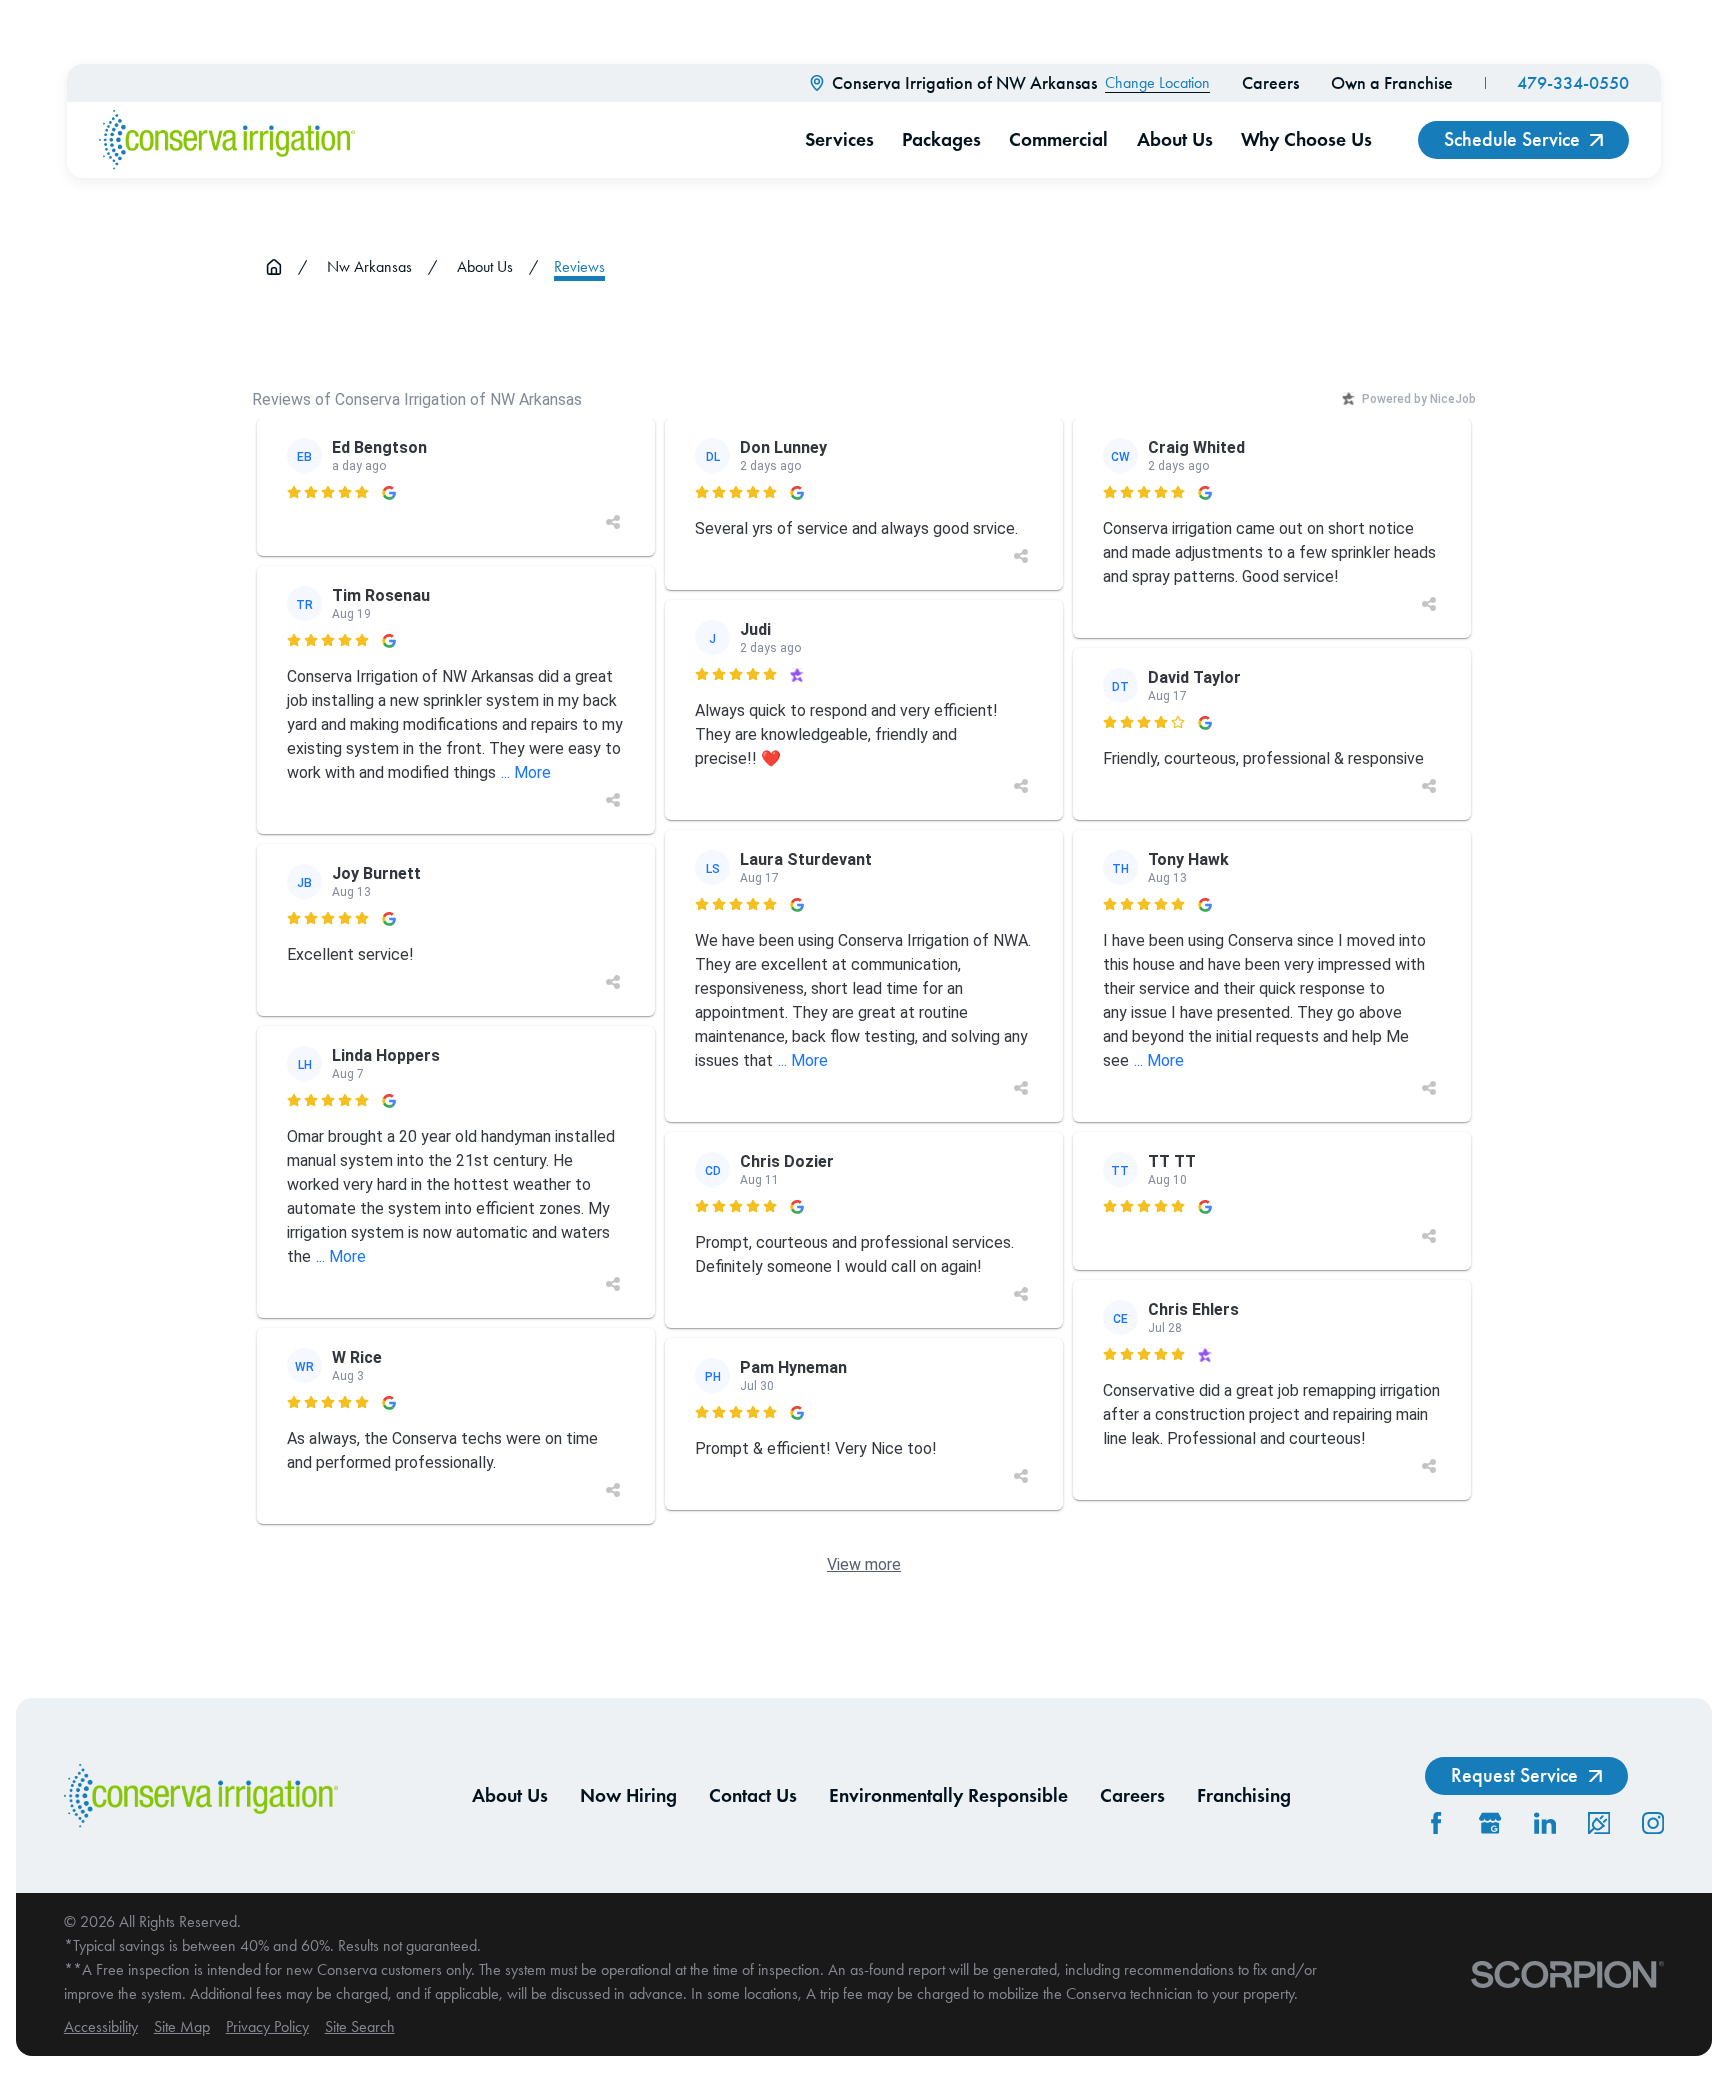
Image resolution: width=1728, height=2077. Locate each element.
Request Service (1514, 1775)
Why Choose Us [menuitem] (1306, 139)
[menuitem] (101, 2027)
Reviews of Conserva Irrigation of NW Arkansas (417, 399)
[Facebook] (1436, 1823)
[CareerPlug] (1599, 1823)
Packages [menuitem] (941, 139)
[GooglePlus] (1490, 1823)
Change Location (1157, 82)
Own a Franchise (1392, 83)
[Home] (227, 140)
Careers (1270, 83)
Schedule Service (1512, 139)
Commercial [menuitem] (1058, 139)
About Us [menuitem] (1175, 139)
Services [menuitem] (839, 139)
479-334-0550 (1573, 83)
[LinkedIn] (1545, 1823)
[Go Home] (274, 267)
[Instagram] (1653, 1823)
